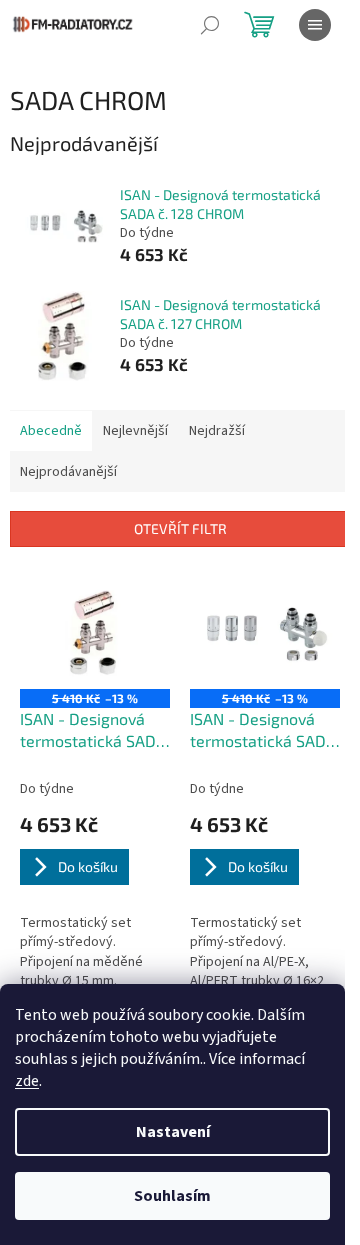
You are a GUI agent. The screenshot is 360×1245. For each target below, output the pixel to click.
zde (27, 1081)
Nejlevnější (135, 431)
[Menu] (315, 25)
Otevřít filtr (180, 528)
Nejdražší (217, 431)
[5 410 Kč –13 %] (95, 632)
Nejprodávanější (68, 472)
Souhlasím (172, 1196)
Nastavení (173, 1132)
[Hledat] (210, 25)
